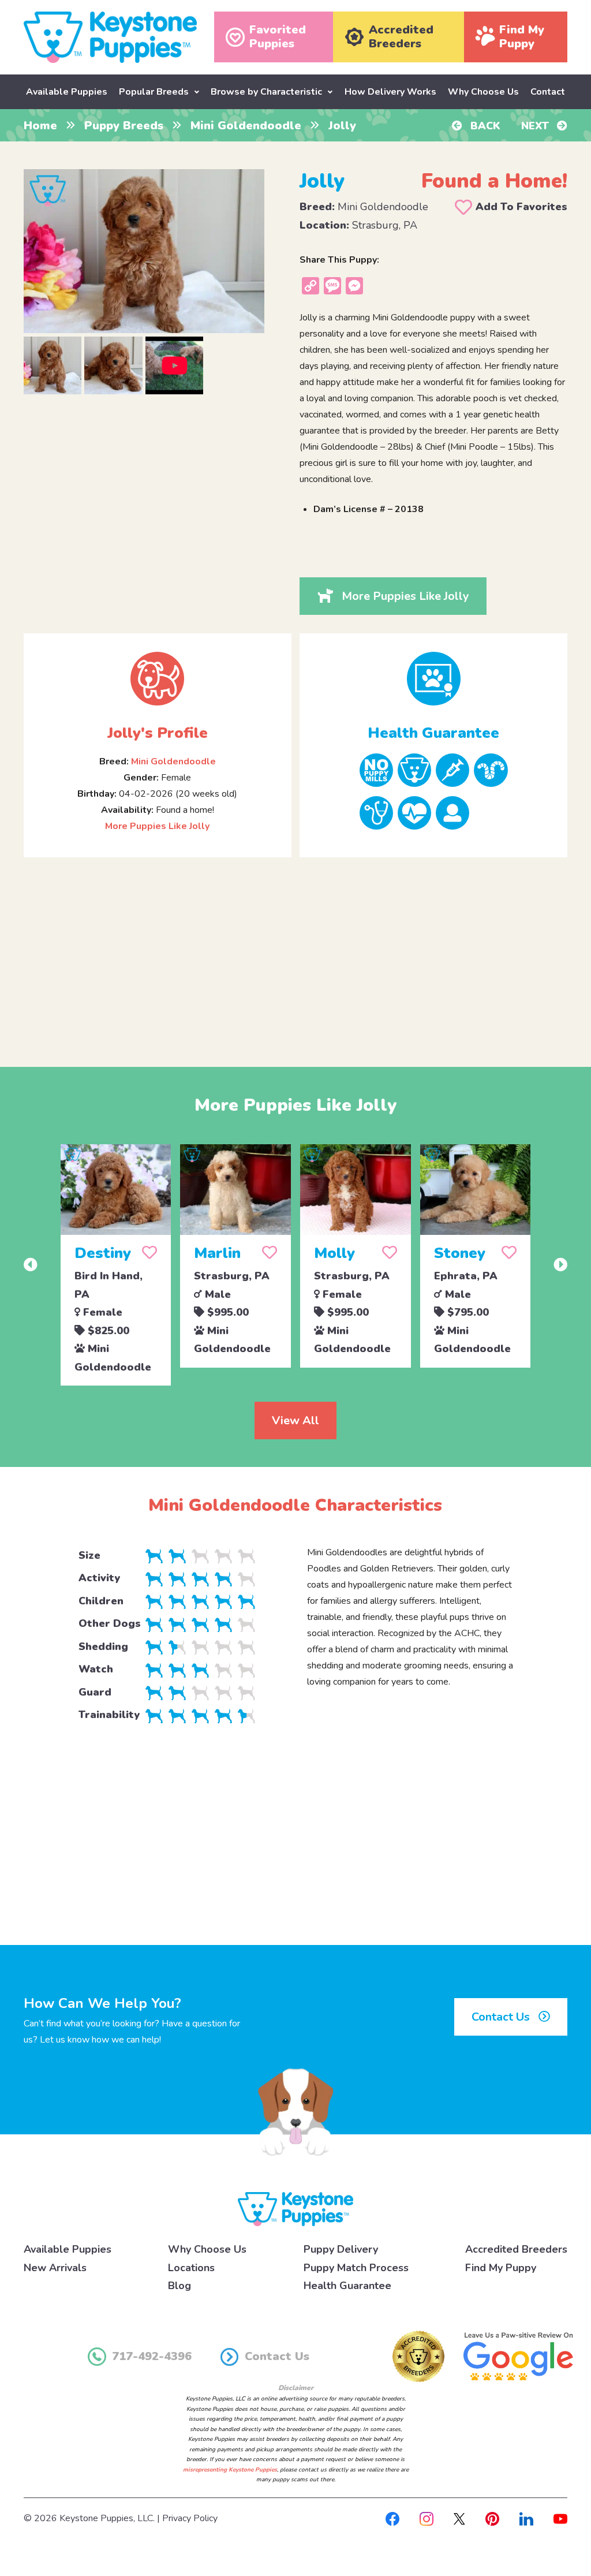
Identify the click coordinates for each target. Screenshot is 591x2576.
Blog (179, 2286)
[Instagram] (427, 2518)
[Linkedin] (526, 2518)
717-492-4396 (152, 2356)
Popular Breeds (154, 92)
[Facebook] (392, 2518)
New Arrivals (55, 2268)
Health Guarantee (347, 2286)
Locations (191, 2268)
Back (484, 126)
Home (40, 126)
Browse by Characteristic (266, 92)
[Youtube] (560, 2518)
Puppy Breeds (124, 126)
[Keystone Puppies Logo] (295, 2209)
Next (536, 126)
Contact (548, 92)
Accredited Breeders (516, 2249)
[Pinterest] (492, 2518)
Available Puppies (67, 92)
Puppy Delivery (341, 2249)
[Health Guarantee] (433, 679)
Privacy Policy (190, 2518)
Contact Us (502, 2017)
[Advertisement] (295, 953)
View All (295, 1420)
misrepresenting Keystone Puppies (230, 2470)
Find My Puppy (501, 2268)
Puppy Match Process (356, 2268)
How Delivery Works (390, 92)
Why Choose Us (483, 92)
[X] (459, 2518)
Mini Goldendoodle (246, 126)
